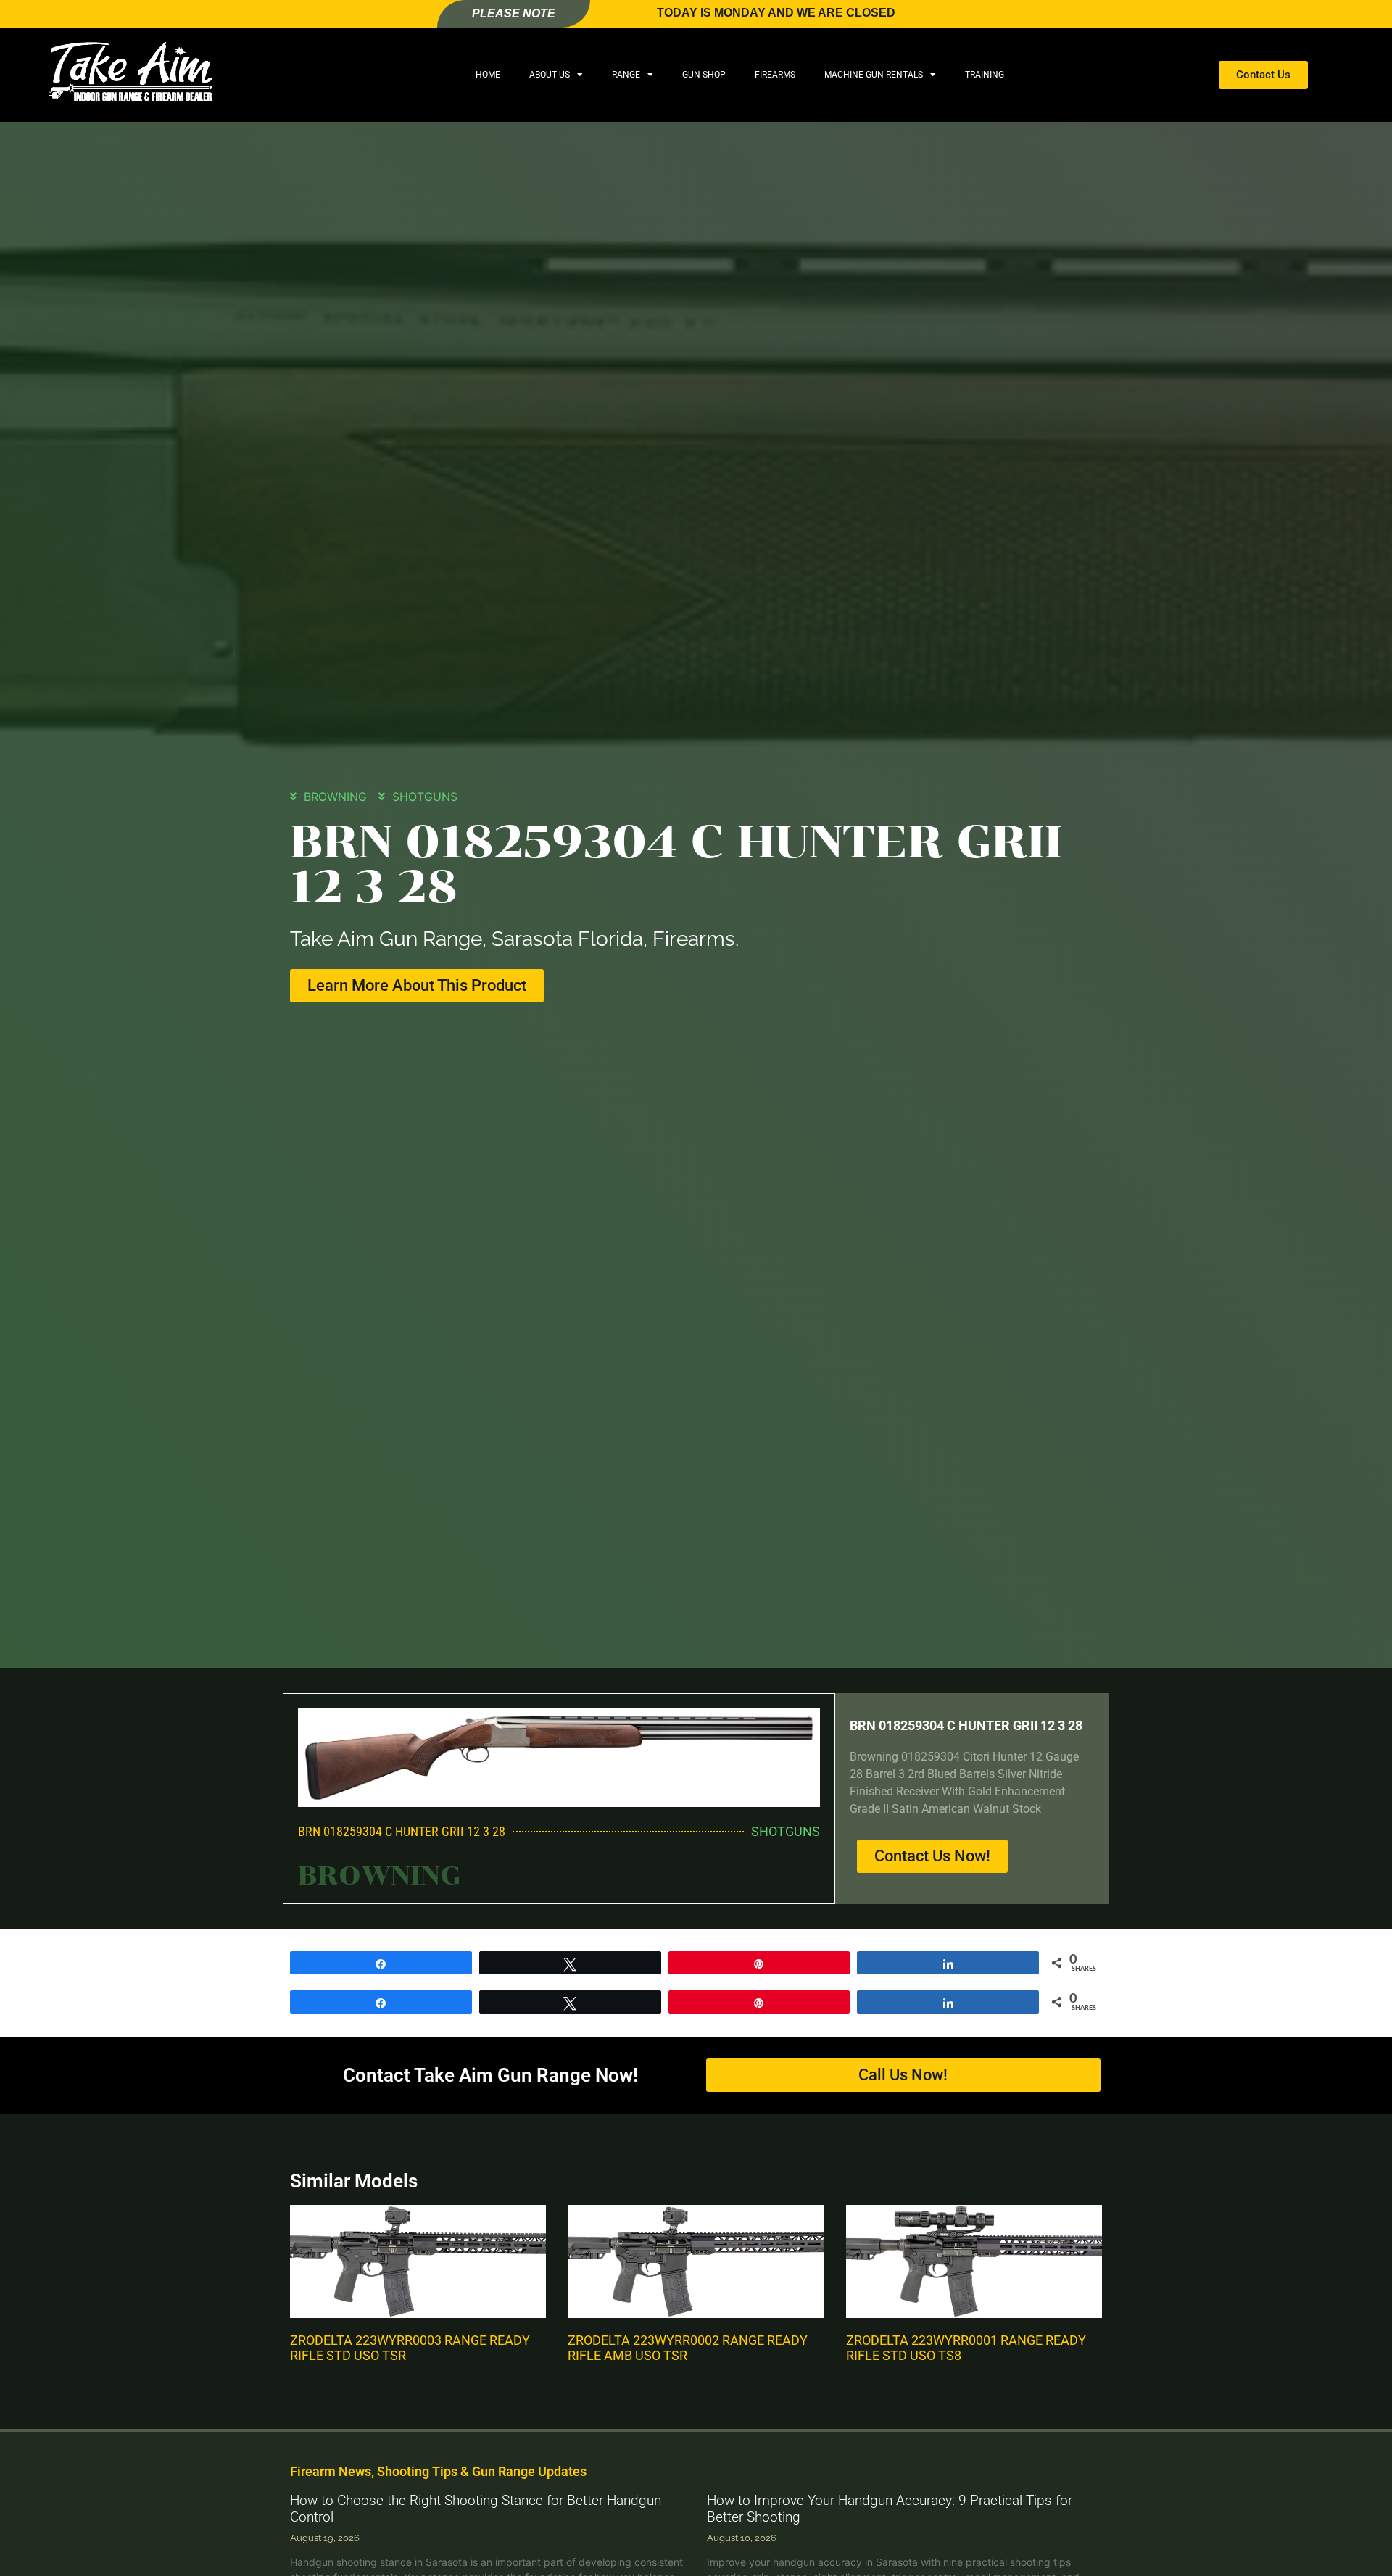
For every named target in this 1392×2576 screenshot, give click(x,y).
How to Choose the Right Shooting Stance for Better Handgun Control (476, 2509)
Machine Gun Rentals (874, 75)
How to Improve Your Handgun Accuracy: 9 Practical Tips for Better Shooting (890, 2509)
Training (985, 75)
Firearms (775, 75)
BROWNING (335, 797)
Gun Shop (704, 75)
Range (626, 75)
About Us (550, 75)
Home (488, 75)
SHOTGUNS (425, 797)
